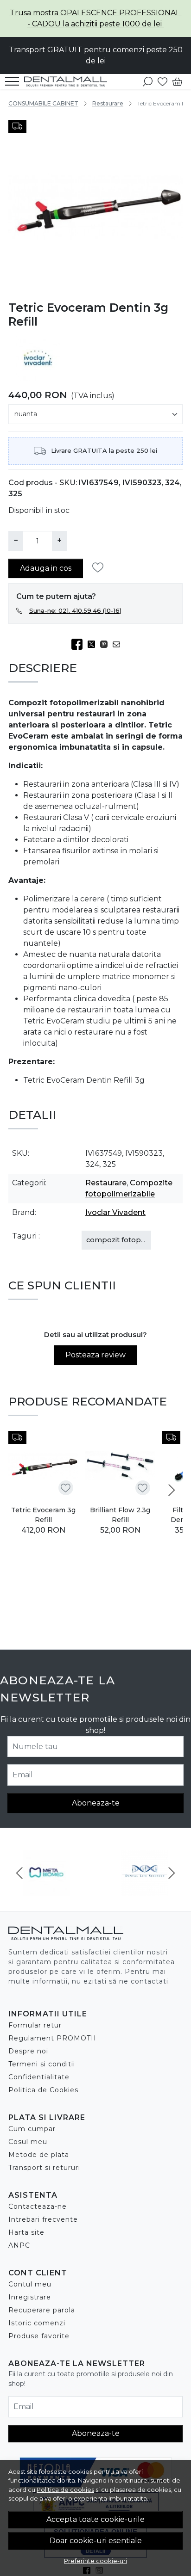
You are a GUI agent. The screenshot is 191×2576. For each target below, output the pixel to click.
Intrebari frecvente (43, 2219)
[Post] (94, 644)
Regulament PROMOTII (52, 2038)
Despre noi (28, 2051)
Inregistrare (30, 2297)
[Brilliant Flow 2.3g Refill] (120, 1466)
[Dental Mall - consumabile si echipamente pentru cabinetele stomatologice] (68, 81)
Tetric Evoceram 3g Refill (43, 1515)
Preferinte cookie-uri (95, 2561)
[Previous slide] (19, 1873)
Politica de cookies (65, 2490)
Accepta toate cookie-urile (95, 2519)
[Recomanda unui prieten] (119, 644)
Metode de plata (39, 2155)
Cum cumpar (32, 2129)
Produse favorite (39, 2336)
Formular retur (35, 2025)
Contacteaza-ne (38, 2206)
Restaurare (108, 103)
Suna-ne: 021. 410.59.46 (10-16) (75, 610)
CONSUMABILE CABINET (43, 103)
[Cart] (177, 81)
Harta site (26, 2232)
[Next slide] (172, 1490)
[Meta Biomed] (46, 1890)
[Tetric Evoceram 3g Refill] (43, 1466)
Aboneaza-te (96, 1803)
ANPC (19, 2245)
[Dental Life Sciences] (145, 1890)
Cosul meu (28, 2142)
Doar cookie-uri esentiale (96, 2541)
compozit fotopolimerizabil (133, 1240)
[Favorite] (162, 81)
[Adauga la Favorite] (100, 568)
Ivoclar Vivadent (115, 1212)
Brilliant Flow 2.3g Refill (120, 1515)
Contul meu (30, 2284)
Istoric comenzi (37, 2323)
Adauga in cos (46, 568)
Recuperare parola (42, 2310)
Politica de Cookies (43, 2090)
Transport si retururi (44, 2168)
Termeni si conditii (42, 2064)
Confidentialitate (39, 2077)
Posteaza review (95, 1355)
